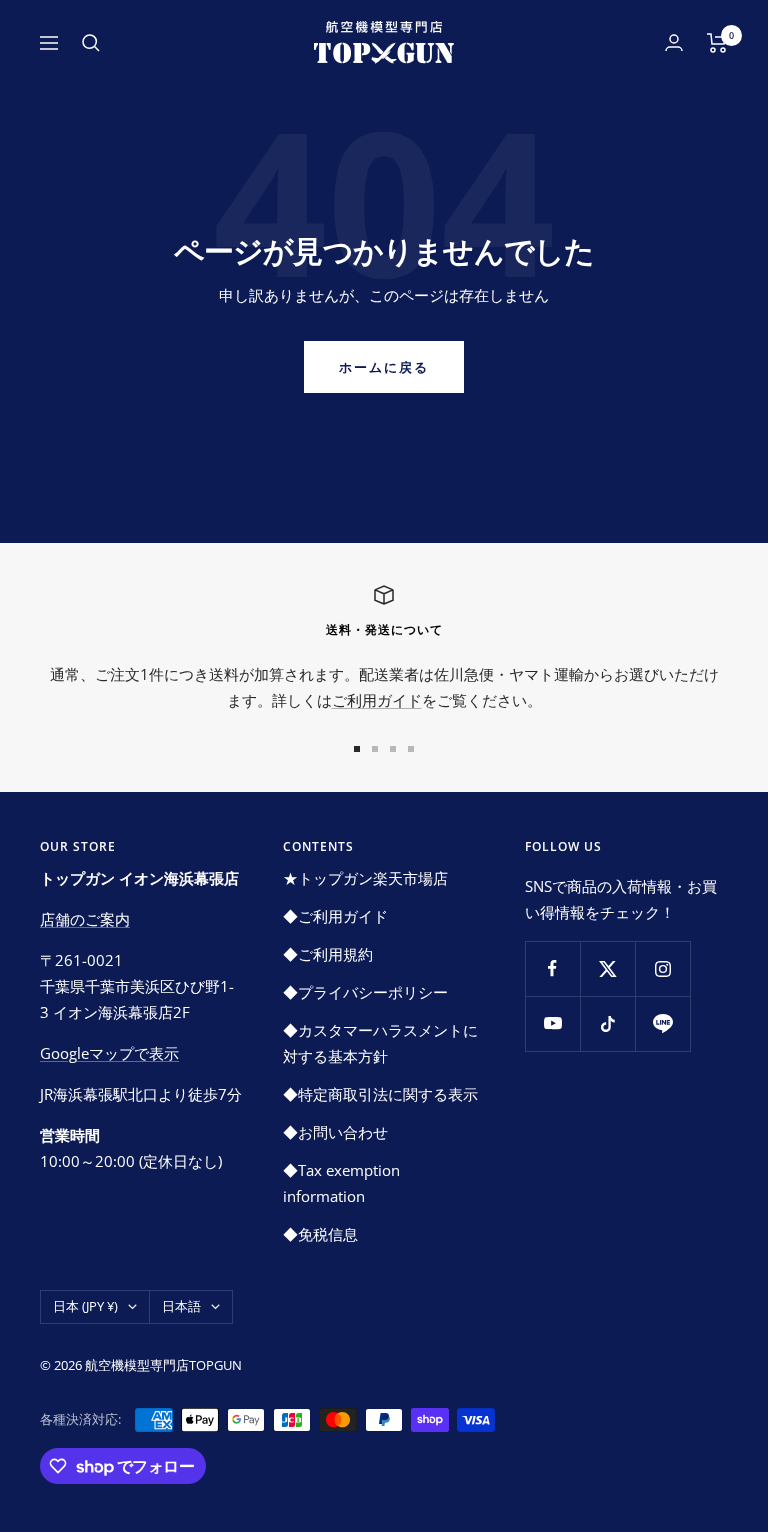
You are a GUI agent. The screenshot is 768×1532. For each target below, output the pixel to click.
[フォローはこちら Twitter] (607, 968)
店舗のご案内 (85, 919)
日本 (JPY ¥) (85, 1306)
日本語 (181, 1306)
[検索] (91, 43)
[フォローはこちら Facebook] (552, 968)
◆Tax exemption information (341, 1183)
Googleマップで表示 (109, 1053)
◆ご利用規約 (328, 954)
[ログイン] (674, 42)
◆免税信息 (320, 1234)
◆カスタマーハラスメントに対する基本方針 (380, 1043)
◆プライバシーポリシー (365, 992)
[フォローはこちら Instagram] (662, 968)
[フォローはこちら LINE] (662, 1023)
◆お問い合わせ (335, 1132)
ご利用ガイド (377, 700)
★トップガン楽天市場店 (365, 878)
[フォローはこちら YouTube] (552, 1023)
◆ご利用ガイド (335, 916)
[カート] (717, 43)
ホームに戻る (384, 367)
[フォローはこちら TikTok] (607, 1023)
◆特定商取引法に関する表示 (380, 1094)
